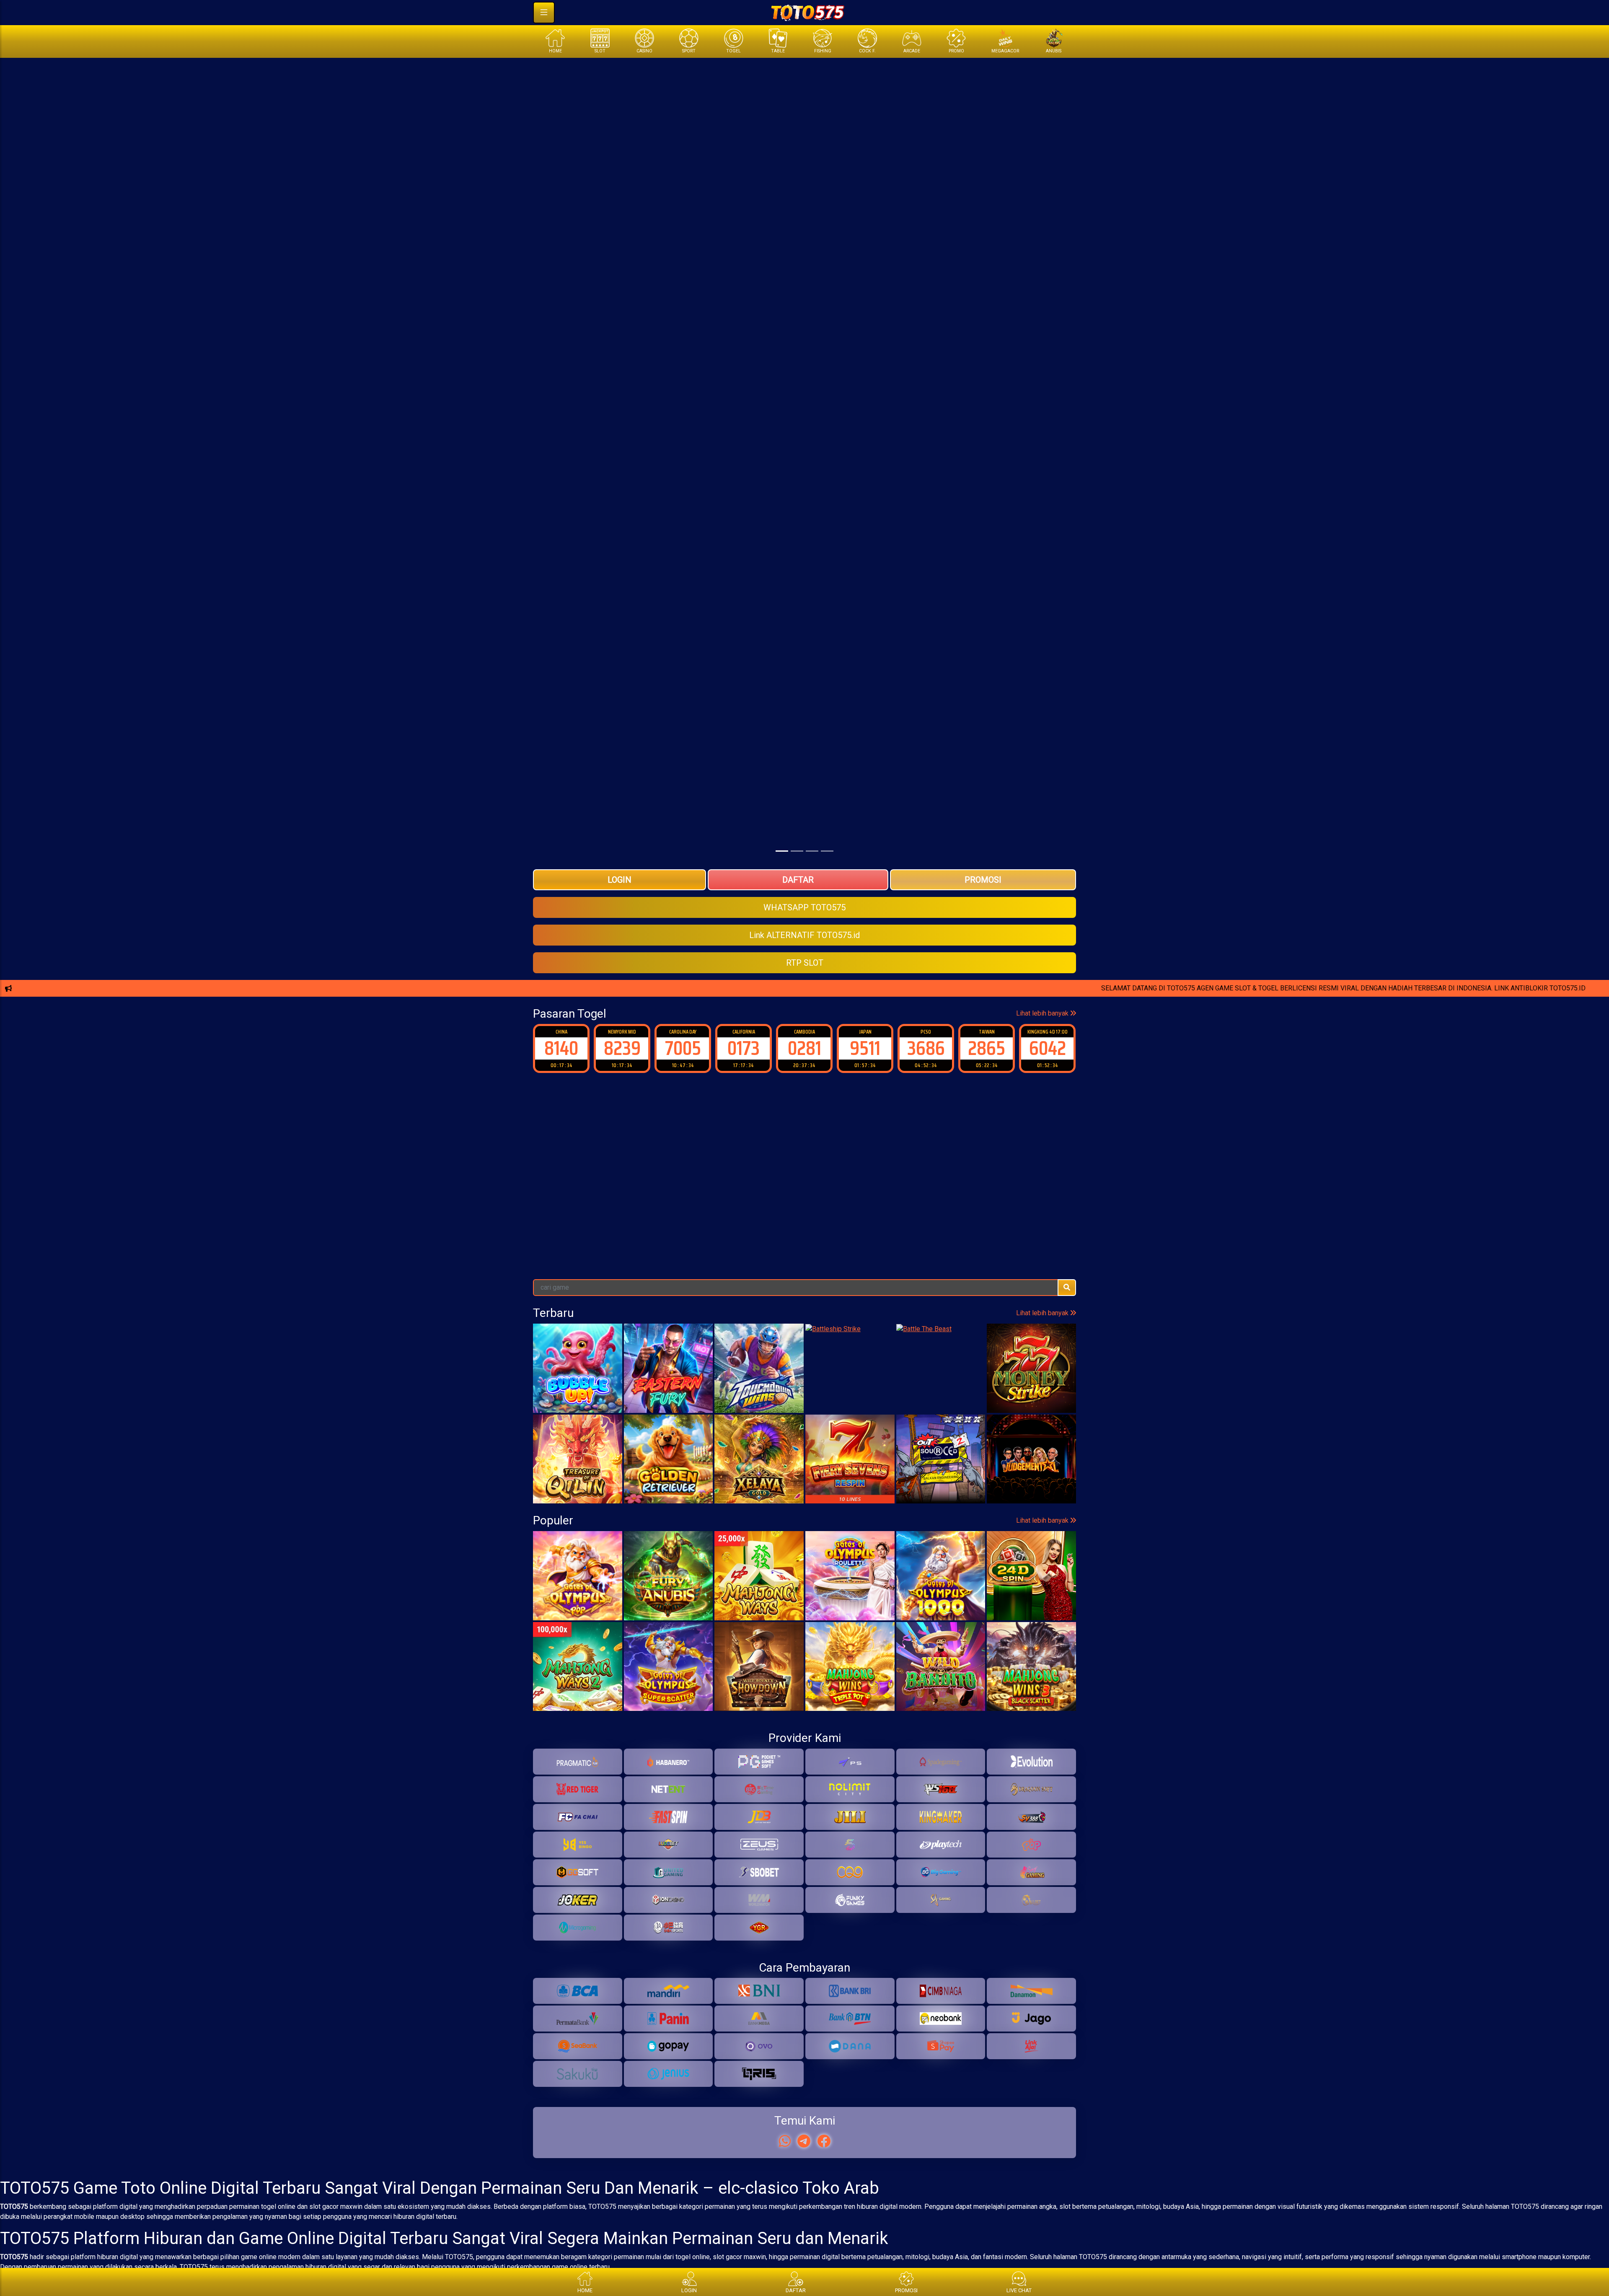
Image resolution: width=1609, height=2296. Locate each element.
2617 (1048, 1048)
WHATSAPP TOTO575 (804, 907)
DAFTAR (798, 880)
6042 (987, 1048)
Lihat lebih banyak (1043, 1013)
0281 (744, 1048)
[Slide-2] (812, 851)
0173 (683, 1048)
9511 (804, 1048)
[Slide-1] (797, 851)
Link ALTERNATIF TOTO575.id (804, 935)
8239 (561, 1048)
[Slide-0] (782, 851)
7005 (622, 1048)
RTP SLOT (805, 963)
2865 (926, 1048)
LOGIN (620, 880)
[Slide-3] (827, 851)
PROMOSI (983, 880)
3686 (865, 1048)
